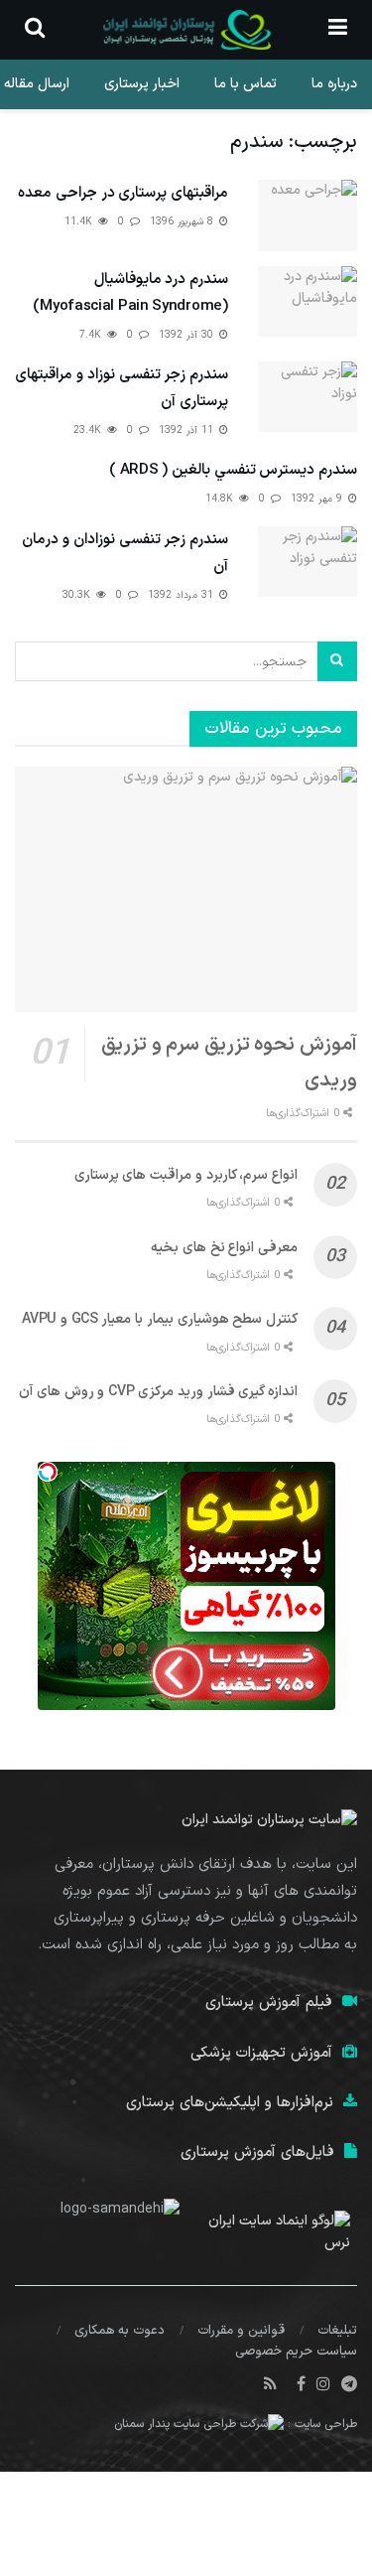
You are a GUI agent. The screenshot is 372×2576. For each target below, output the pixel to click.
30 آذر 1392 (188, 335)
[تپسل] (48, 1472)
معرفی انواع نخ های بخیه (224, 1248)
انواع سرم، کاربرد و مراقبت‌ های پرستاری (186, 1175)
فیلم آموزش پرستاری (269, 2003)
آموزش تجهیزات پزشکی (261, 2053)
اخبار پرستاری (142, 84)
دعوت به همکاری (120, 2331)
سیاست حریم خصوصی (296, 2352)
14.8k (221, 499)
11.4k (80, 222)
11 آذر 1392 (188, 430)
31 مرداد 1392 (183, 595)
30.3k (78, 595)
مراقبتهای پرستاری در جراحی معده (123, 193)
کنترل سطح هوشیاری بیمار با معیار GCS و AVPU (160, 1319)
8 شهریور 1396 (184, 222)
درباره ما (334, 84)
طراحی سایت (326, 2425)
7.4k (92, 335)
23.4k (89, 430)
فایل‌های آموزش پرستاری (257, 2152)
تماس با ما (246, 84)
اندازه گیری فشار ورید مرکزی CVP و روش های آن (158, 1392)
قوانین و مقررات (241, 2331)
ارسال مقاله (37, 84)
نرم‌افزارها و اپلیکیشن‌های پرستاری (230, 2103)
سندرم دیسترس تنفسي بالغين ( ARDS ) (233, 470)
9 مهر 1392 (318, 499)
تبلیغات (337, 2331)
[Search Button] (337, 661)
